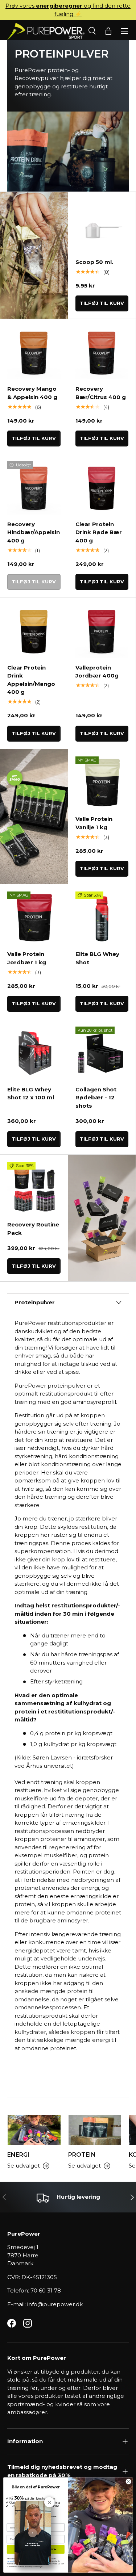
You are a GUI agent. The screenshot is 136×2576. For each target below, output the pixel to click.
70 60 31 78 (46, 2290)
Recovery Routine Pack (33, 1229)
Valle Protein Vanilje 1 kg (94, 823)
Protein (82, 2155)
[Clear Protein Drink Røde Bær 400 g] (102, 488)
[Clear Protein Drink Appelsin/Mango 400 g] (34, 631)
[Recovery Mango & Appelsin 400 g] (34, 353)
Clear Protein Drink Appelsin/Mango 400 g (31, 680)
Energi (18, 2155)
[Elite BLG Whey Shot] (102, 918)
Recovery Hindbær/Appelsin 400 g (34, 532)
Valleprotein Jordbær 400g (97, 672)
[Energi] (34, 2130)
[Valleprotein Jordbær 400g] (102, 631)
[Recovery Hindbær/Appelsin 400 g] (34, 488)
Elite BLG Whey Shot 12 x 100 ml (31, 1094)
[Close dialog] (128, 2481)
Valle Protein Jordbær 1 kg (27, 958)
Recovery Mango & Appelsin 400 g (32, 393)
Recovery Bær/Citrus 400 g (101, 393)
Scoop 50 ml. (94, 262)
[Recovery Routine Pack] (34, 1189)
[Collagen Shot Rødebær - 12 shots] (102, 1053)
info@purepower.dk (55, 2304)
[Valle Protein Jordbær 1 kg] (34, 918)
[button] (108, 31)
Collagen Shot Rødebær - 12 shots (96, 1098)
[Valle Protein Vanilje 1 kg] (102, 783)
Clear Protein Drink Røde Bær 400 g (99, 532)
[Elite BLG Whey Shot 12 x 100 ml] (34, 1053)
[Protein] (95, 2130)
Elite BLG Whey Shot (97, 958)
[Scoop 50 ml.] (102, 226)
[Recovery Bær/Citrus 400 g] (102, 353)
